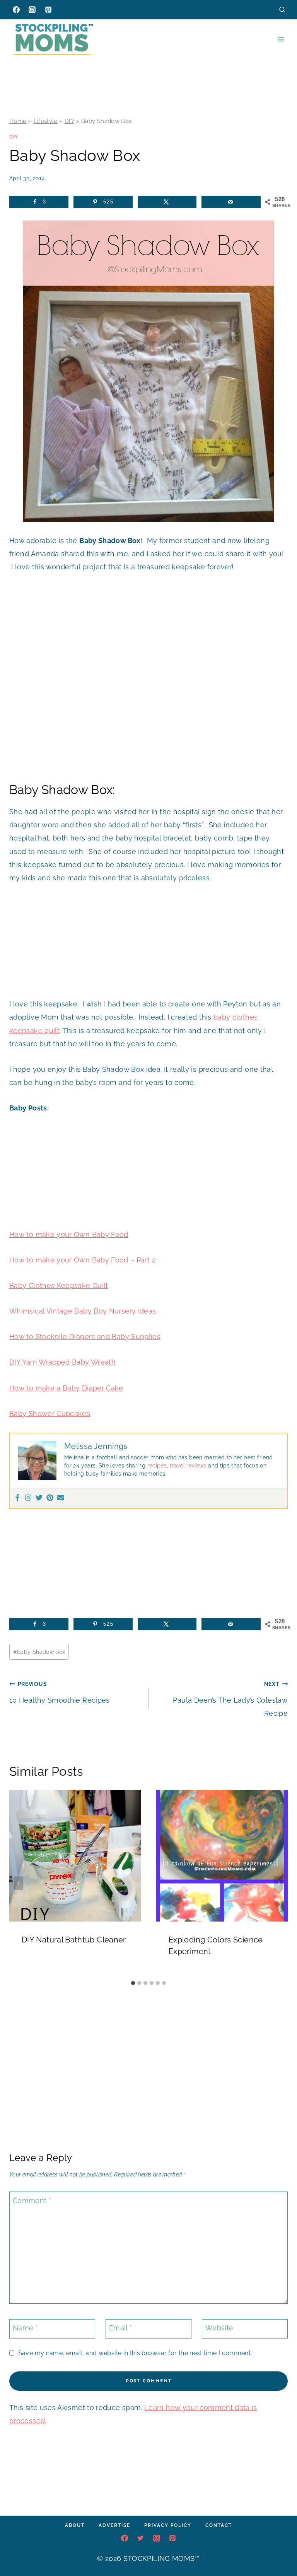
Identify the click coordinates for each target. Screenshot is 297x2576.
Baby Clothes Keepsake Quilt (59, 1285)
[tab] (133, 1983)
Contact (219, 2525)
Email (121, 2328)
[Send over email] (231, 202)
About (75, 2525)
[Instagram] (32, 10)
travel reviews (187, 1466)
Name (25, 2328)
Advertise (114, 2525)
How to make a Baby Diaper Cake (66, 1388)
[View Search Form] (282, 9)
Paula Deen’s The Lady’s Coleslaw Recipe (230, 1699)
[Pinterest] (48, 10)
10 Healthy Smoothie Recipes (60, 1692)
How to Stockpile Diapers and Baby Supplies (85, 1337)
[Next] (278, 1883)
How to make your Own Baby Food (69, 1234)
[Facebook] (16, 10)
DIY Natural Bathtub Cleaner (74, 1940)
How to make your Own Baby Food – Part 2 (82, 1260)
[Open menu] (281, 39)
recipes (157, 1466)
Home (18, 121)
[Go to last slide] (19, 1883)
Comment (32, 2201)
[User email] (61, 1498)
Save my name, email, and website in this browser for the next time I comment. (135, 2353)
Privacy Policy (168, 2525)
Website (219, 2328)
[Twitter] (39, 1498)
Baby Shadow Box (39, 1652)
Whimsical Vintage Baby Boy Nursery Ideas (83, 1311)
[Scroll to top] (279, 2547)
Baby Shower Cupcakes (50, 1414)
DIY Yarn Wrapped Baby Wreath (62, 1362)
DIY (69, 121)
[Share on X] (167, 202)
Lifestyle (46, 121)
